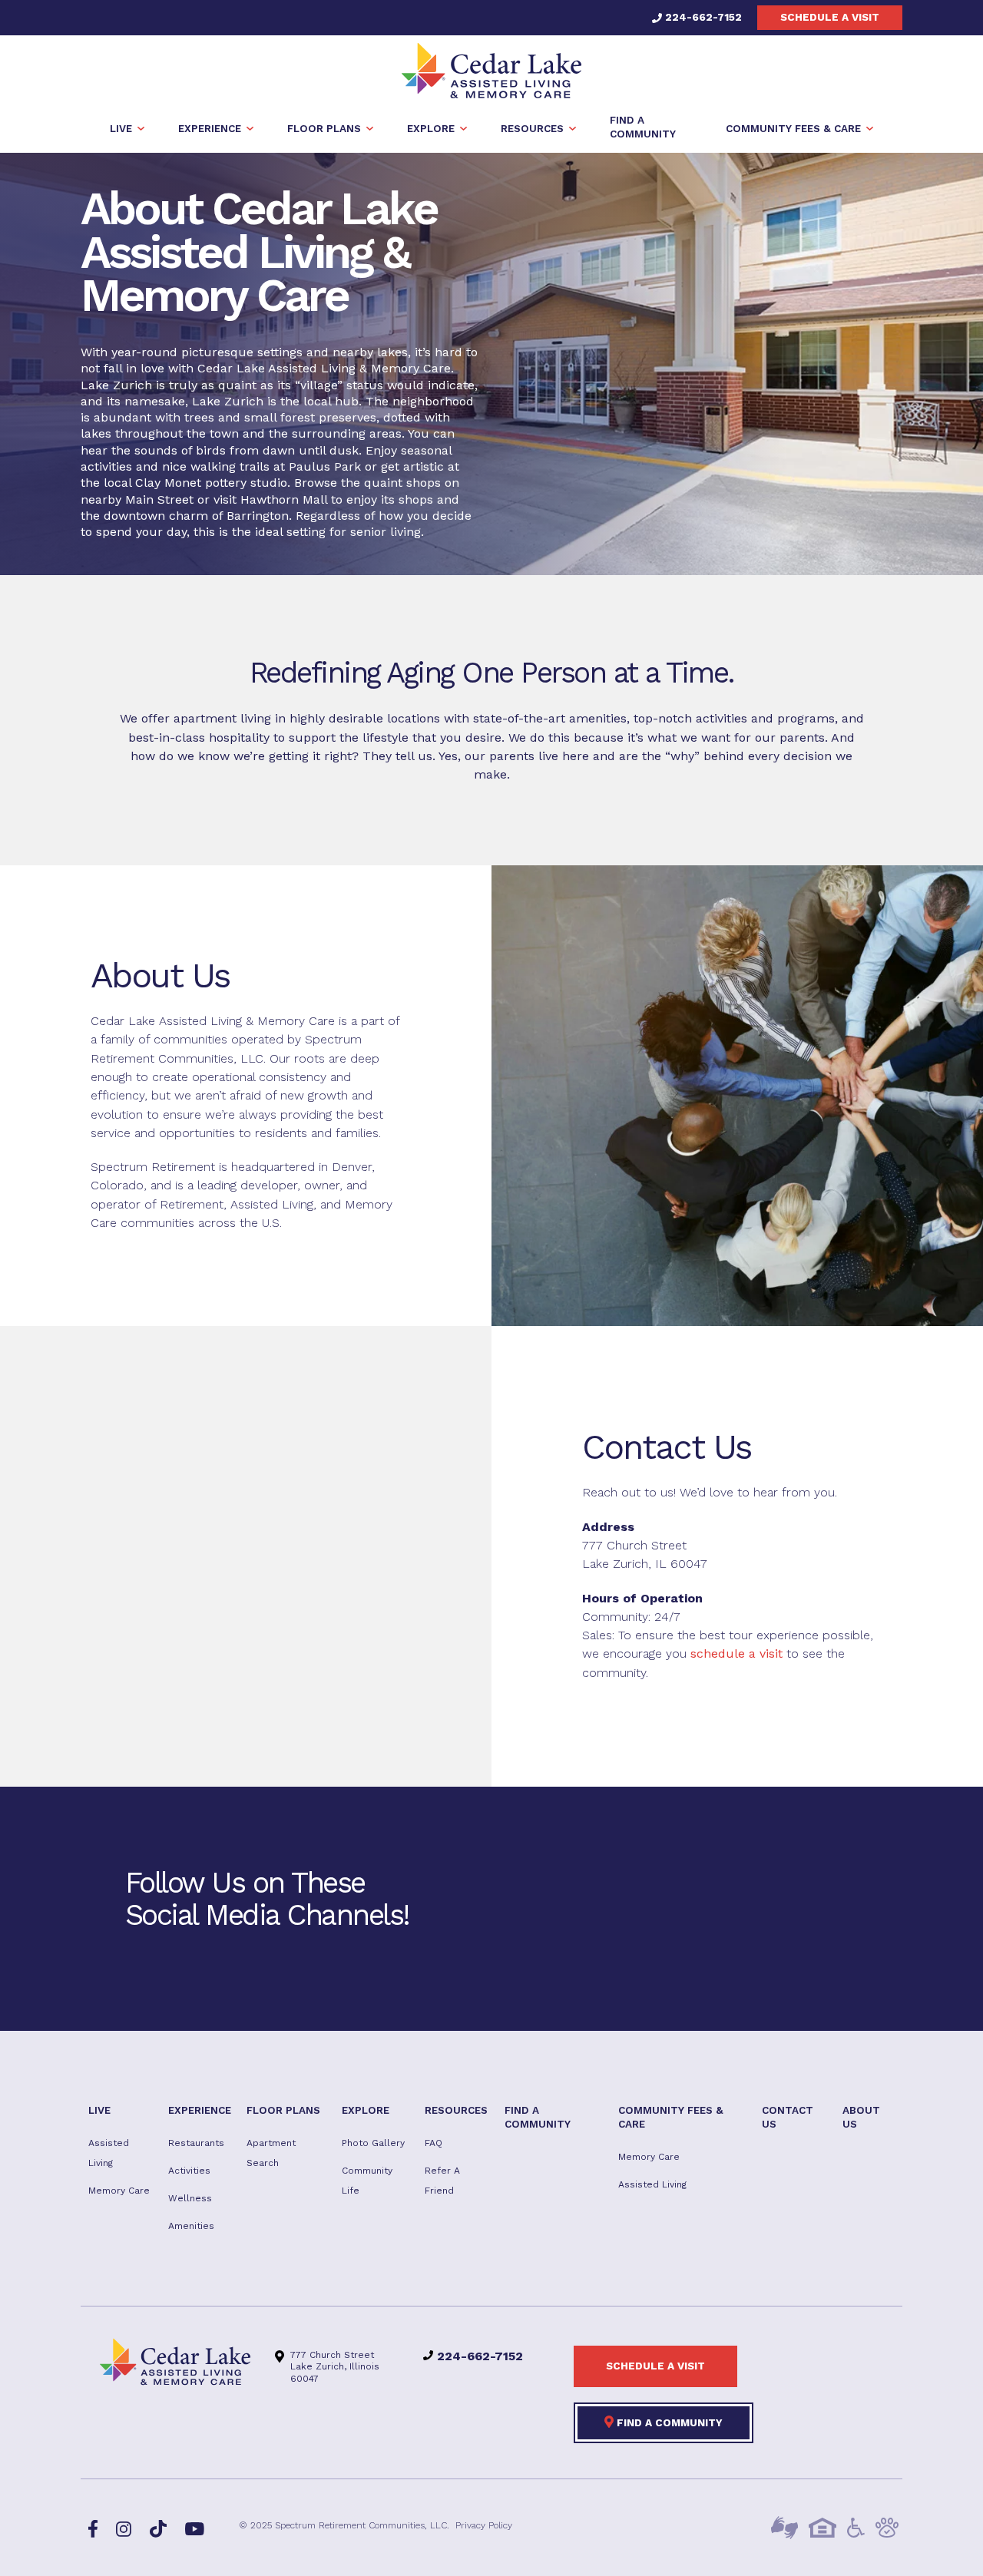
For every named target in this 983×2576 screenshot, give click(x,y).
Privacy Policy (484, 2526)
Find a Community (668, 2422)
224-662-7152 (702, 17)
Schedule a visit (830, 17)
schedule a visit (736, 1653)
